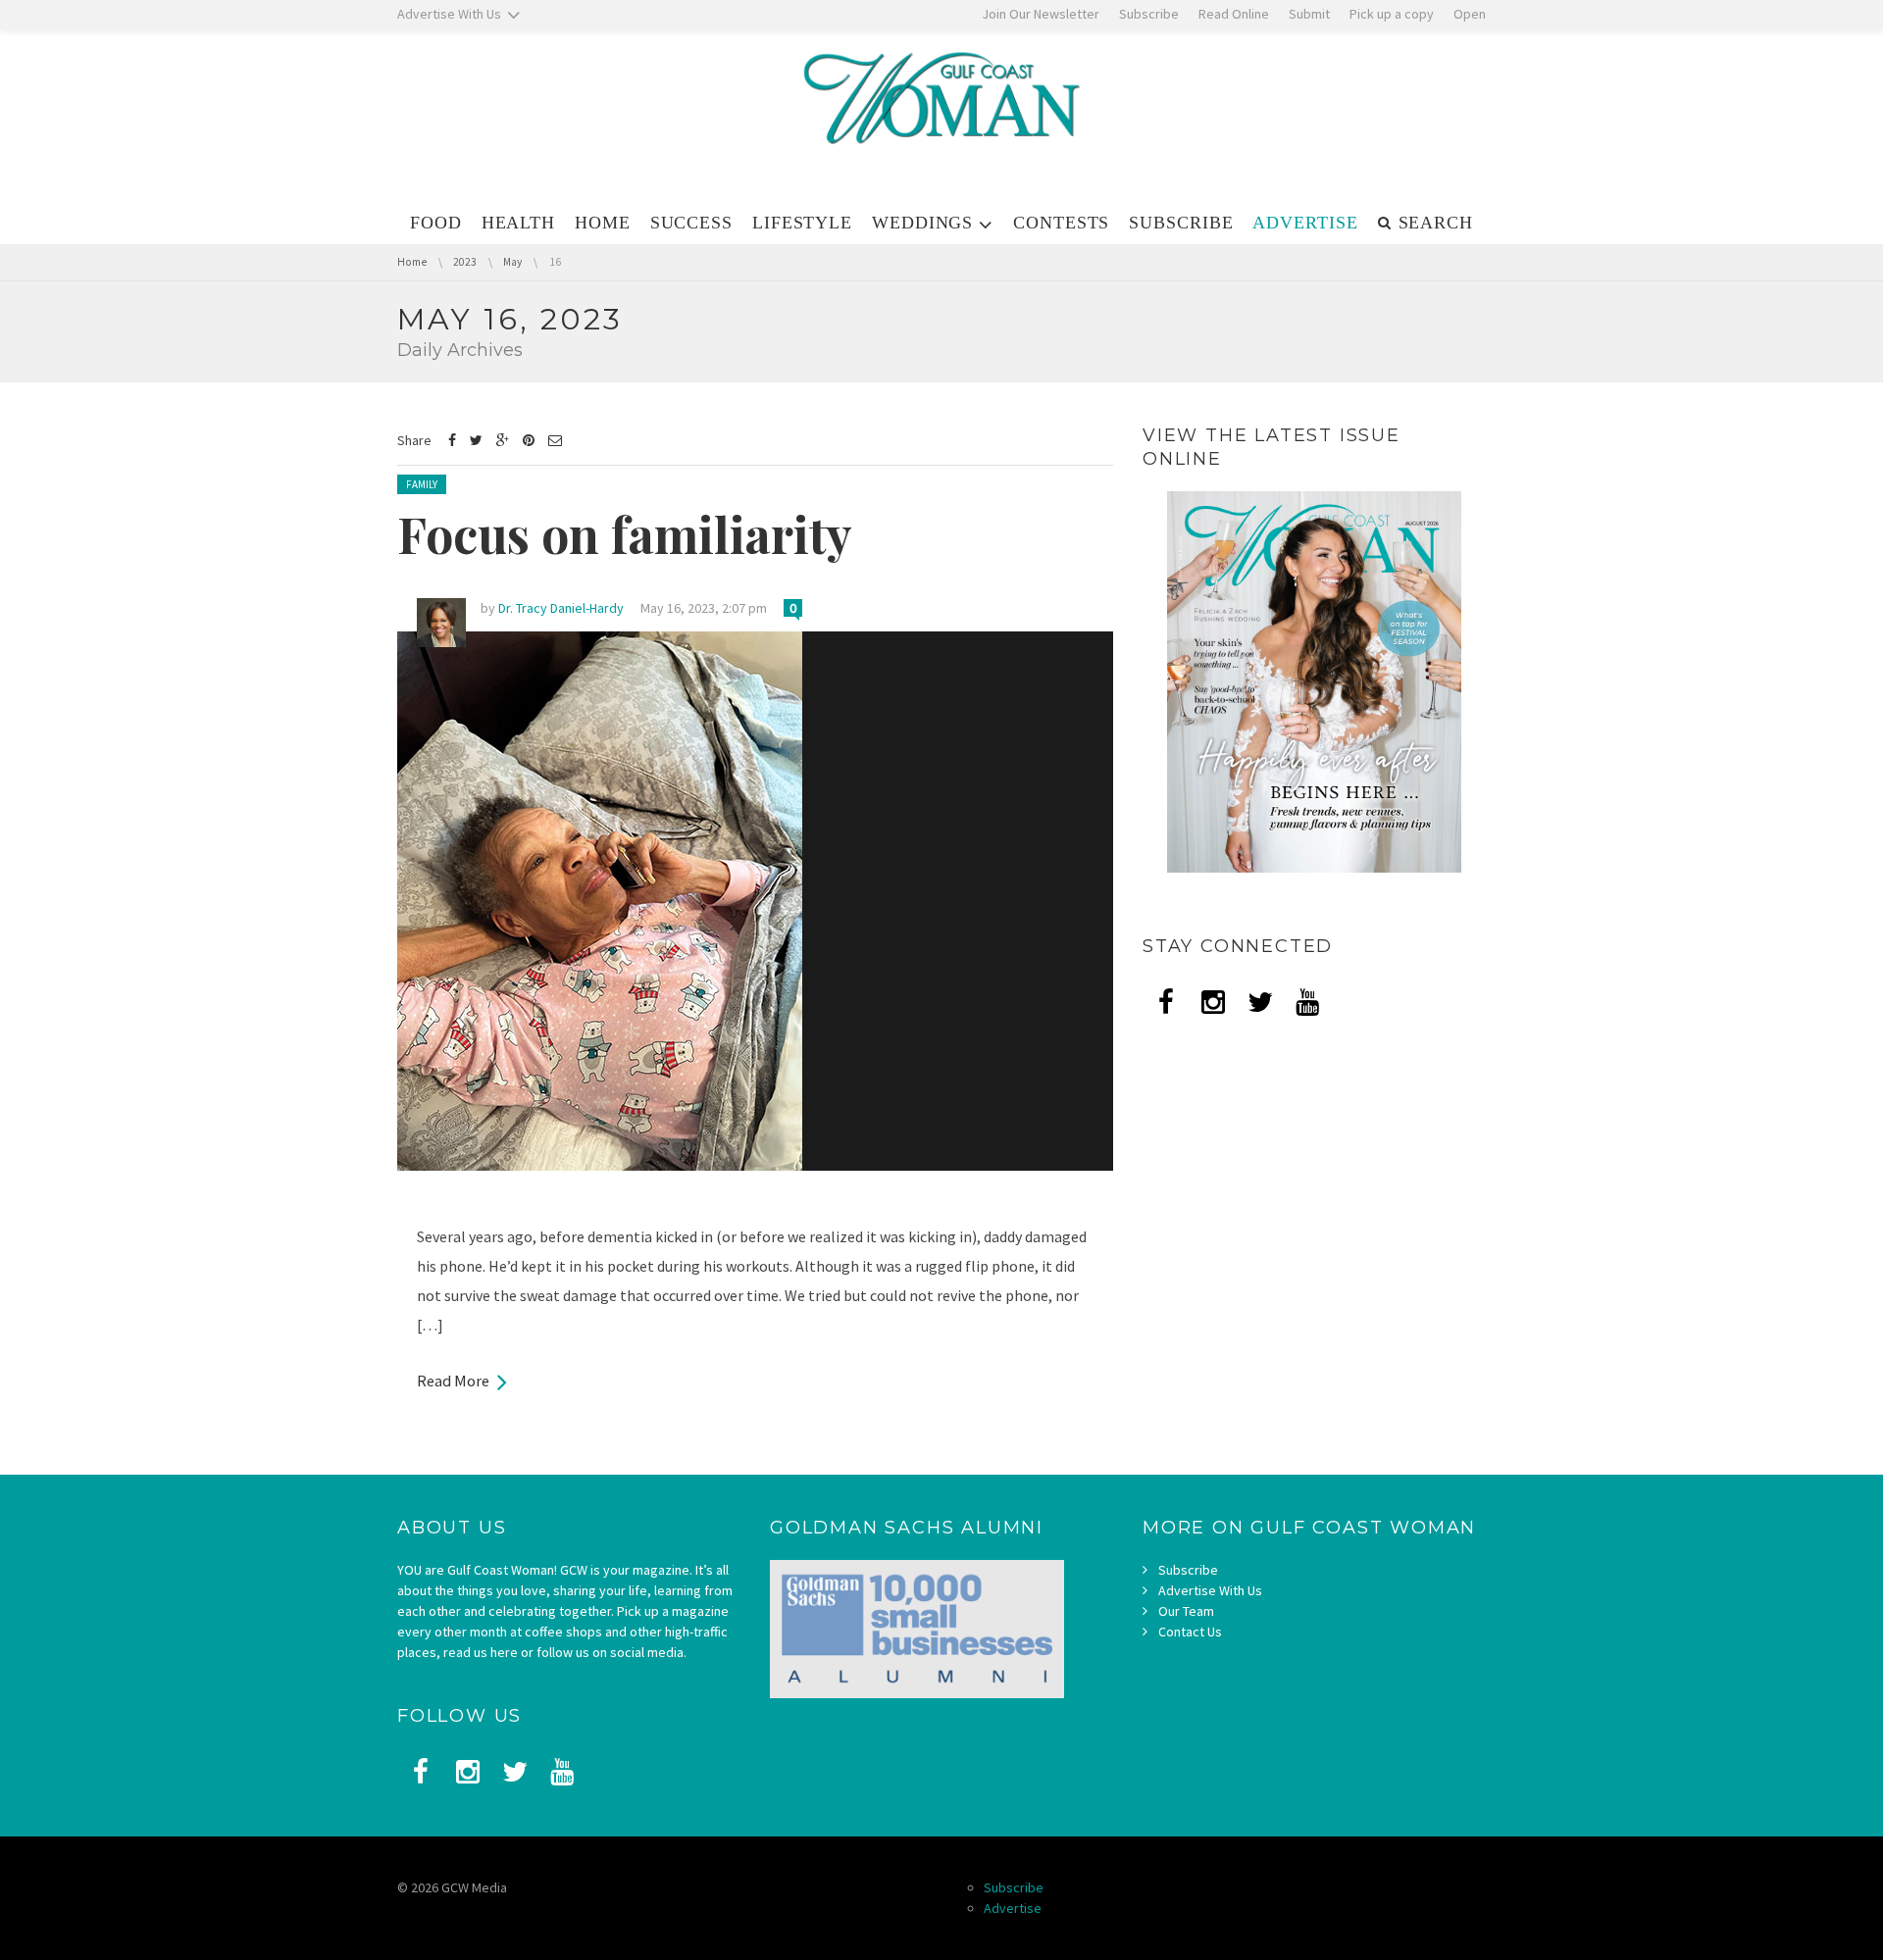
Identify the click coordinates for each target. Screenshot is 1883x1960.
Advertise (1013, 1908)
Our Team (1186, 1611)
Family (422, 484)
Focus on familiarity (625, 534)
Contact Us (1190, 1632)
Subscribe (1188, 1570)
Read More (453, 1381)
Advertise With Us (1210, 1590)
